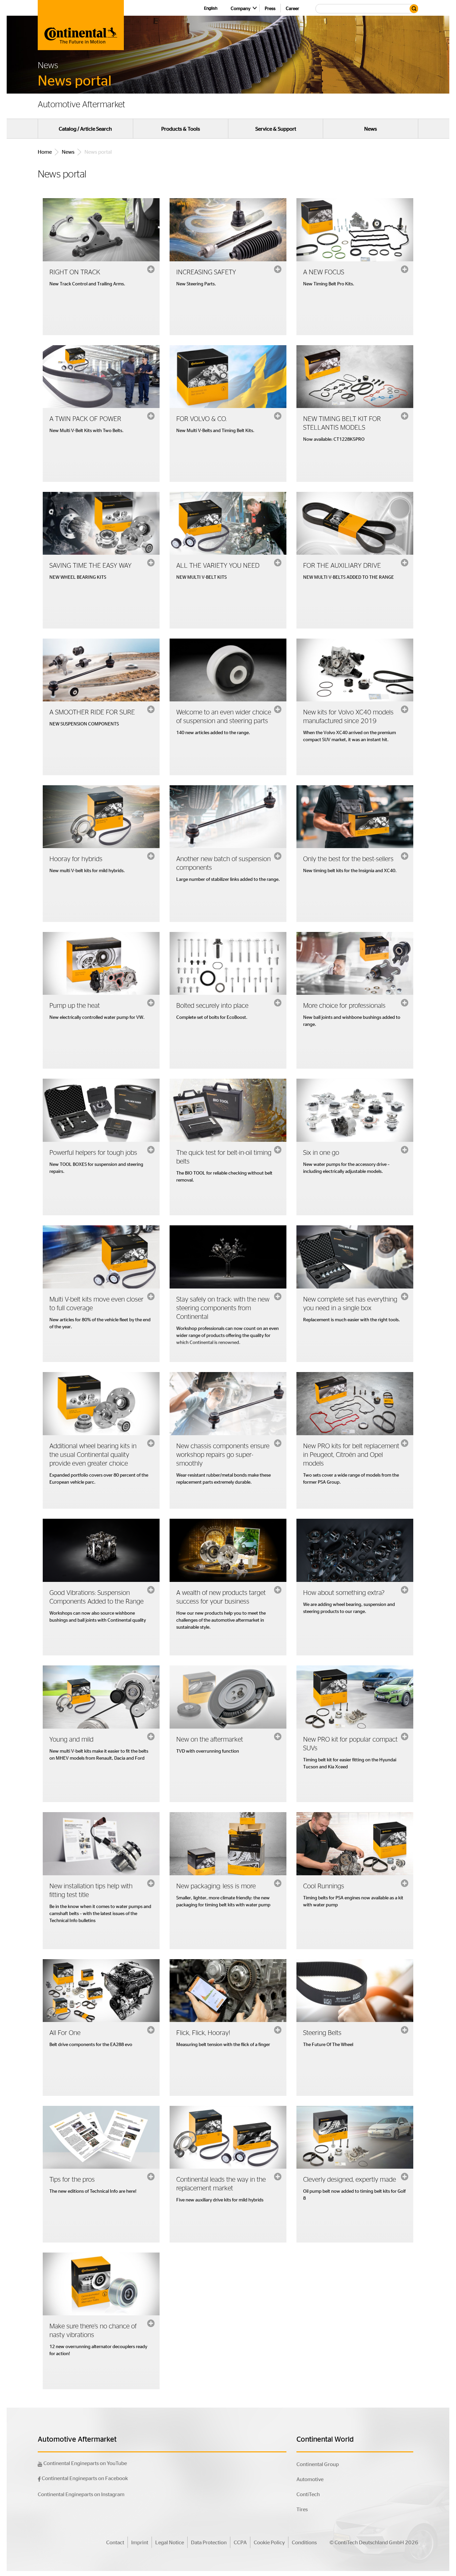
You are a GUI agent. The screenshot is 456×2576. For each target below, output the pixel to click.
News (371, 129)
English (211, 8)
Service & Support (276, 129)
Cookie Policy (269, 2542)
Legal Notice (170, 2542)
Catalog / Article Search (85, 129)
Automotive (310, 2479)
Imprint (140, 2542)
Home (45, 152)
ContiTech (308, 2494)
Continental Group (318, 2464)
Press (270, 8)
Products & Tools (181, 129)
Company (241, 8)
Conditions (304, 2542)
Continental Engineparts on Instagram (81, 2494)
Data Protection (209, 2542)
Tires (302, 2509)
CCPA (240, 2542)
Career (292, 8)
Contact (115, 2542)
